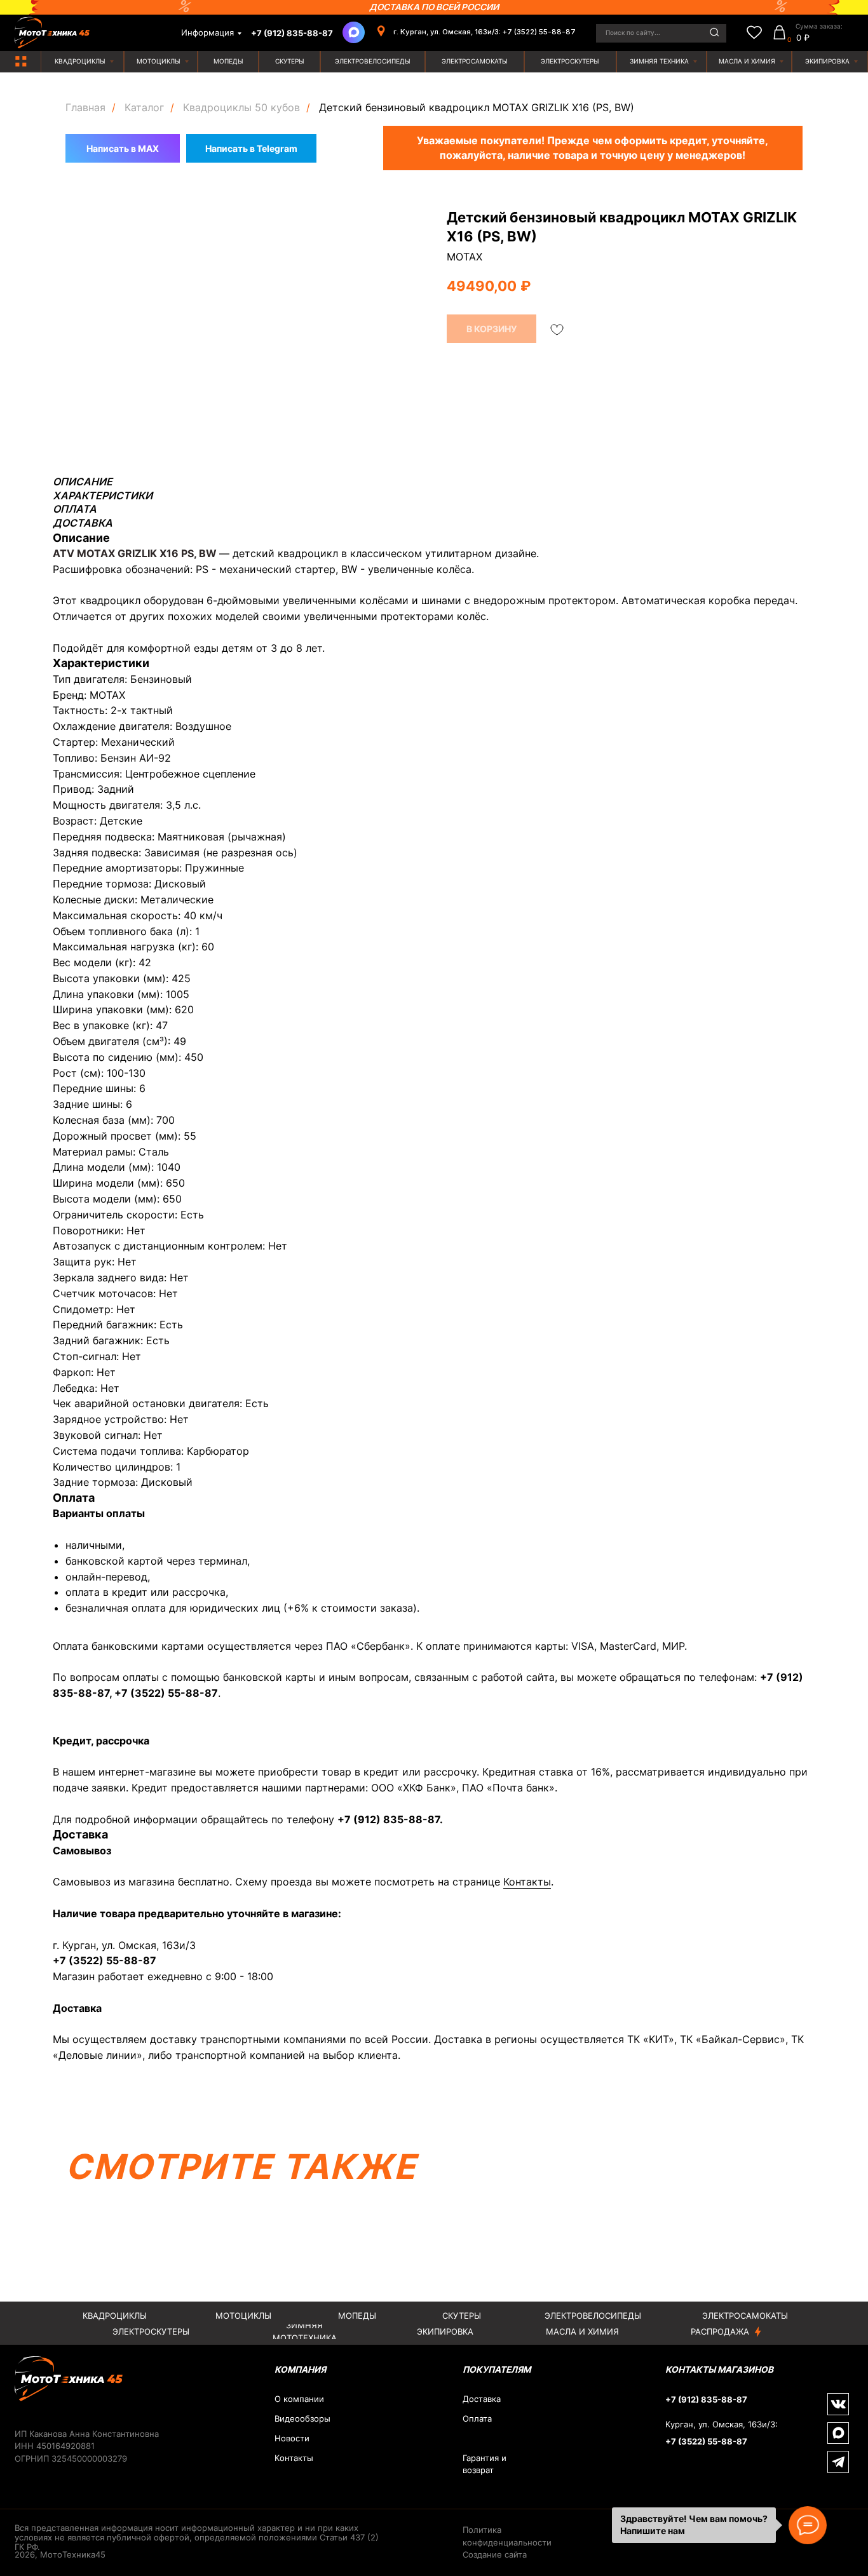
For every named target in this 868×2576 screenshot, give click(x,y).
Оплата (477, 2419)
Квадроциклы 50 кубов (241, 108)
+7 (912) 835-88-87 (389, 1819)
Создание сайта (495, 2555)
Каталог (144, 108)
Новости (292, 2438)
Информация (207, 33)
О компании (299, 2399)
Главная (85, 108)
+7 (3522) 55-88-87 (166, 1693)
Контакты (527, 1882)
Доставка (482, 2399)
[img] (21, 61)
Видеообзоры (302, 2419)
